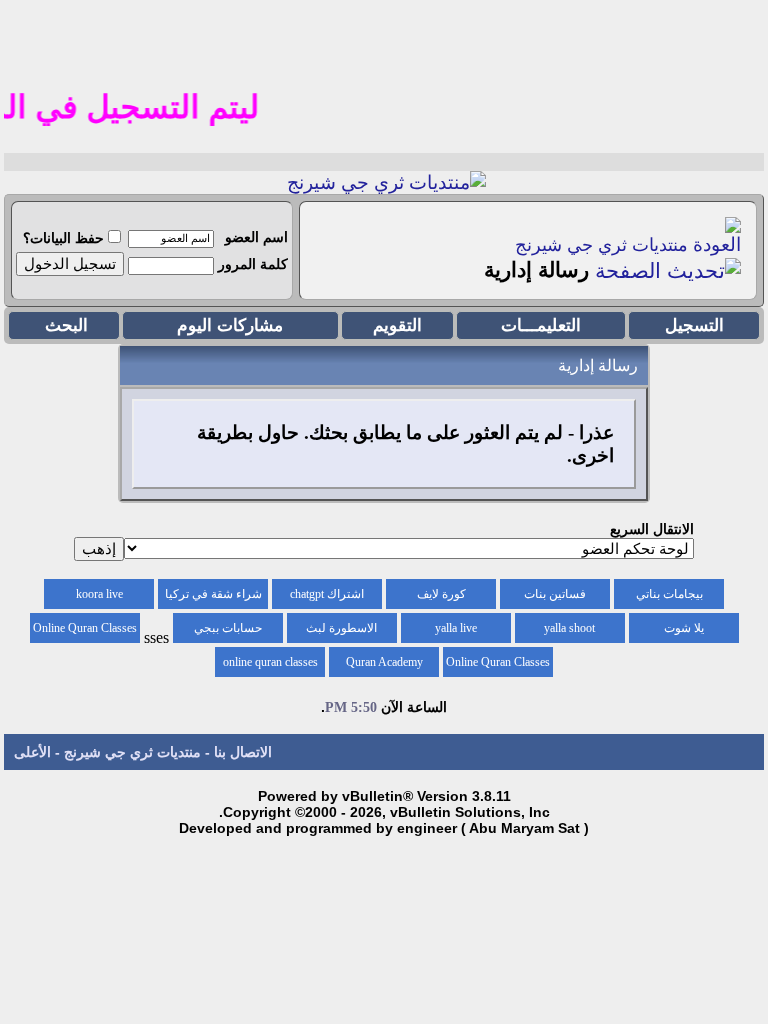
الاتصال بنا (243, 752)
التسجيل (694, 325)
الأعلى (32, 752)
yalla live (456, 628)
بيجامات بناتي (669, 594)
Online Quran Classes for (85, 632)
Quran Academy (384, 662)
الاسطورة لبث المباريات (341, 632)
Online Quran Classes (498, 662)
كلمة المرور (253, 264)
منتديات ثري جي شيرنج (601, 245)
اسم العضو (256, 237)
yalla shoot (569, 628)
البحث (66, 325)
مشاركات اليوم (230, 325)
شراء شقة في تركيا (213, 594)
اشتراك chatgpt (327, 594)
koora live (99, 594)
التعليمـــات (541, 325)
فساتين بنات (555, 594)
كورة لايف (441, 594)
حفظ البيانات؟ (63, 238)
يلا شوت (684, 628)
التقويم (397, 325)
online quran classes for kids (270, 666)
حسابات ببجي (228, 628)
